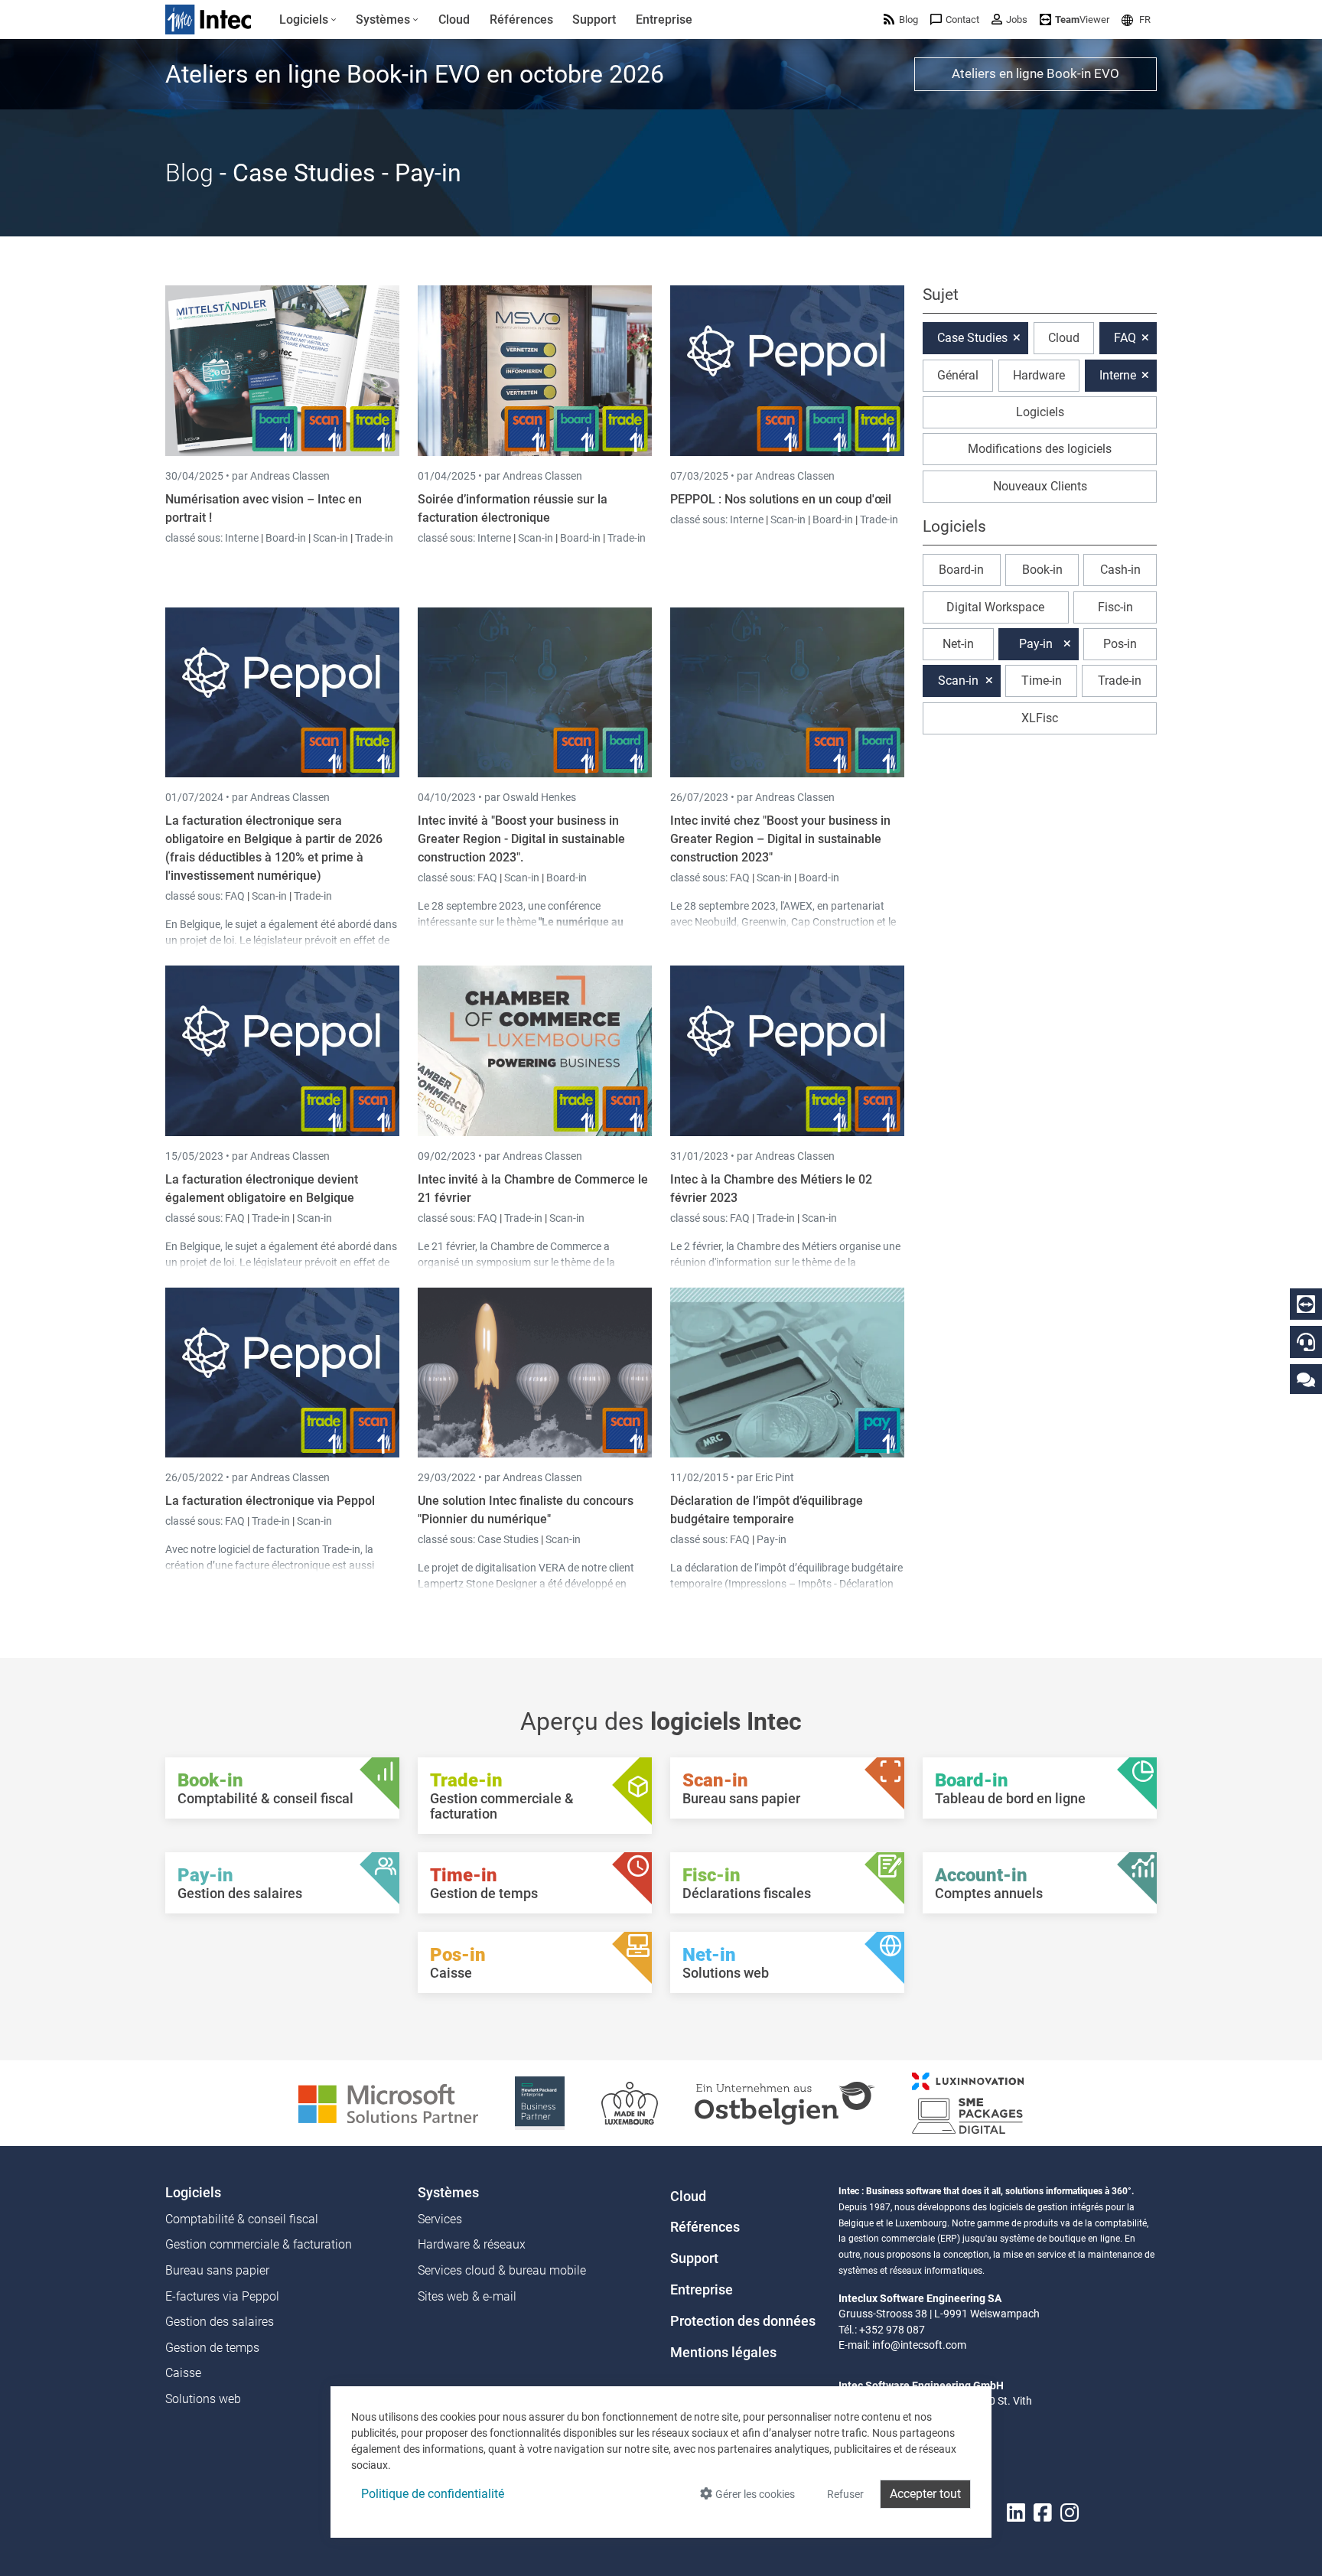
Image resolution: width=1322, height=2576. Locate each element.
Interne (243, 538)
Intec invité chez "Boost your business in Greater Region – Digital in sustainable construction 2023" (780, 839)
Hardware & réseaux (472, 2244)
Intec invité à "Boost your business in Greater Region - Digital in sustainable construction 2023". (521, 839)
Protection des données (743, 2321)
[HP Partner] (540, 2102)
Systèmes (448, 2193)
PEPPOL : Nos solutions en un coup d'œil (781, 499)
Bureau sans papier (217, 2270)
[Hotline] (1306, 1342)
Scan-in (330, 538)
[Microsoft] (388, 2102)
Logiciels (1040, 412)
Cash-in (1120, 570)
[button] (1136, 20)
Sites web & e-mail (467, 2296)
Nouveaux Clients (1040, 486)
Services (440, 2219)
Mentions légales (723, 2353)
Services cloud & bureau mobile (502, 2270)
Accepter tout (925, 2494)
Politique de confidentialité (433, 2494)
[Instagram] (1070, 2513)
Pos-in (1120, 644)
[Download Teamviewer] (1306, 1304)
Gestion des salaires (220, 2322)
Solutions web (203, 2399)
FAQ (236, 896)
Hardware (1039, 375)
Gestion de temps (212, 2348)
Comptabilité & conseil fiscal (242, 2219)
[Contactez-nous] (1306, 1379)
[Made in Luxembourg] (630, 2102)
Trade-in (374, 538)
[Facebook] (1043, 2513)
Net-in (958, 644)
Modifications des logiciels (1040, 449)
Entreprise (702, 2290)
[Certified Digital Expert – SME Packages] (968, 2102)
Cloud (1064, 338)
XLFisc (1040, 718)
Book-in (1042, 570)
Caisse (183, 2373)
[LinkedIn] (1016, 2513)
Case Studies (509, 1539)
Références (705, 2227)
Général (958, 375)
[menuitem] (308, 20)
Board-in (286, 538)
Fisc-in (1115, 607)
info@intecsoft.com (919, 2345)
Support (694, 2258)
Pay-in (772, 1539)
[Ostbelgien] (785, 2102)
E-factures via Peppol (222, 2296)
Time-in (1042, 681)
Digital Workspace (995, 607)
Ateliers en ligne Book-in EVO (1035, 73)
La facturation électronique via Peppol (270, 1501)
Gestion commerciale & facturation (259, 2244)
